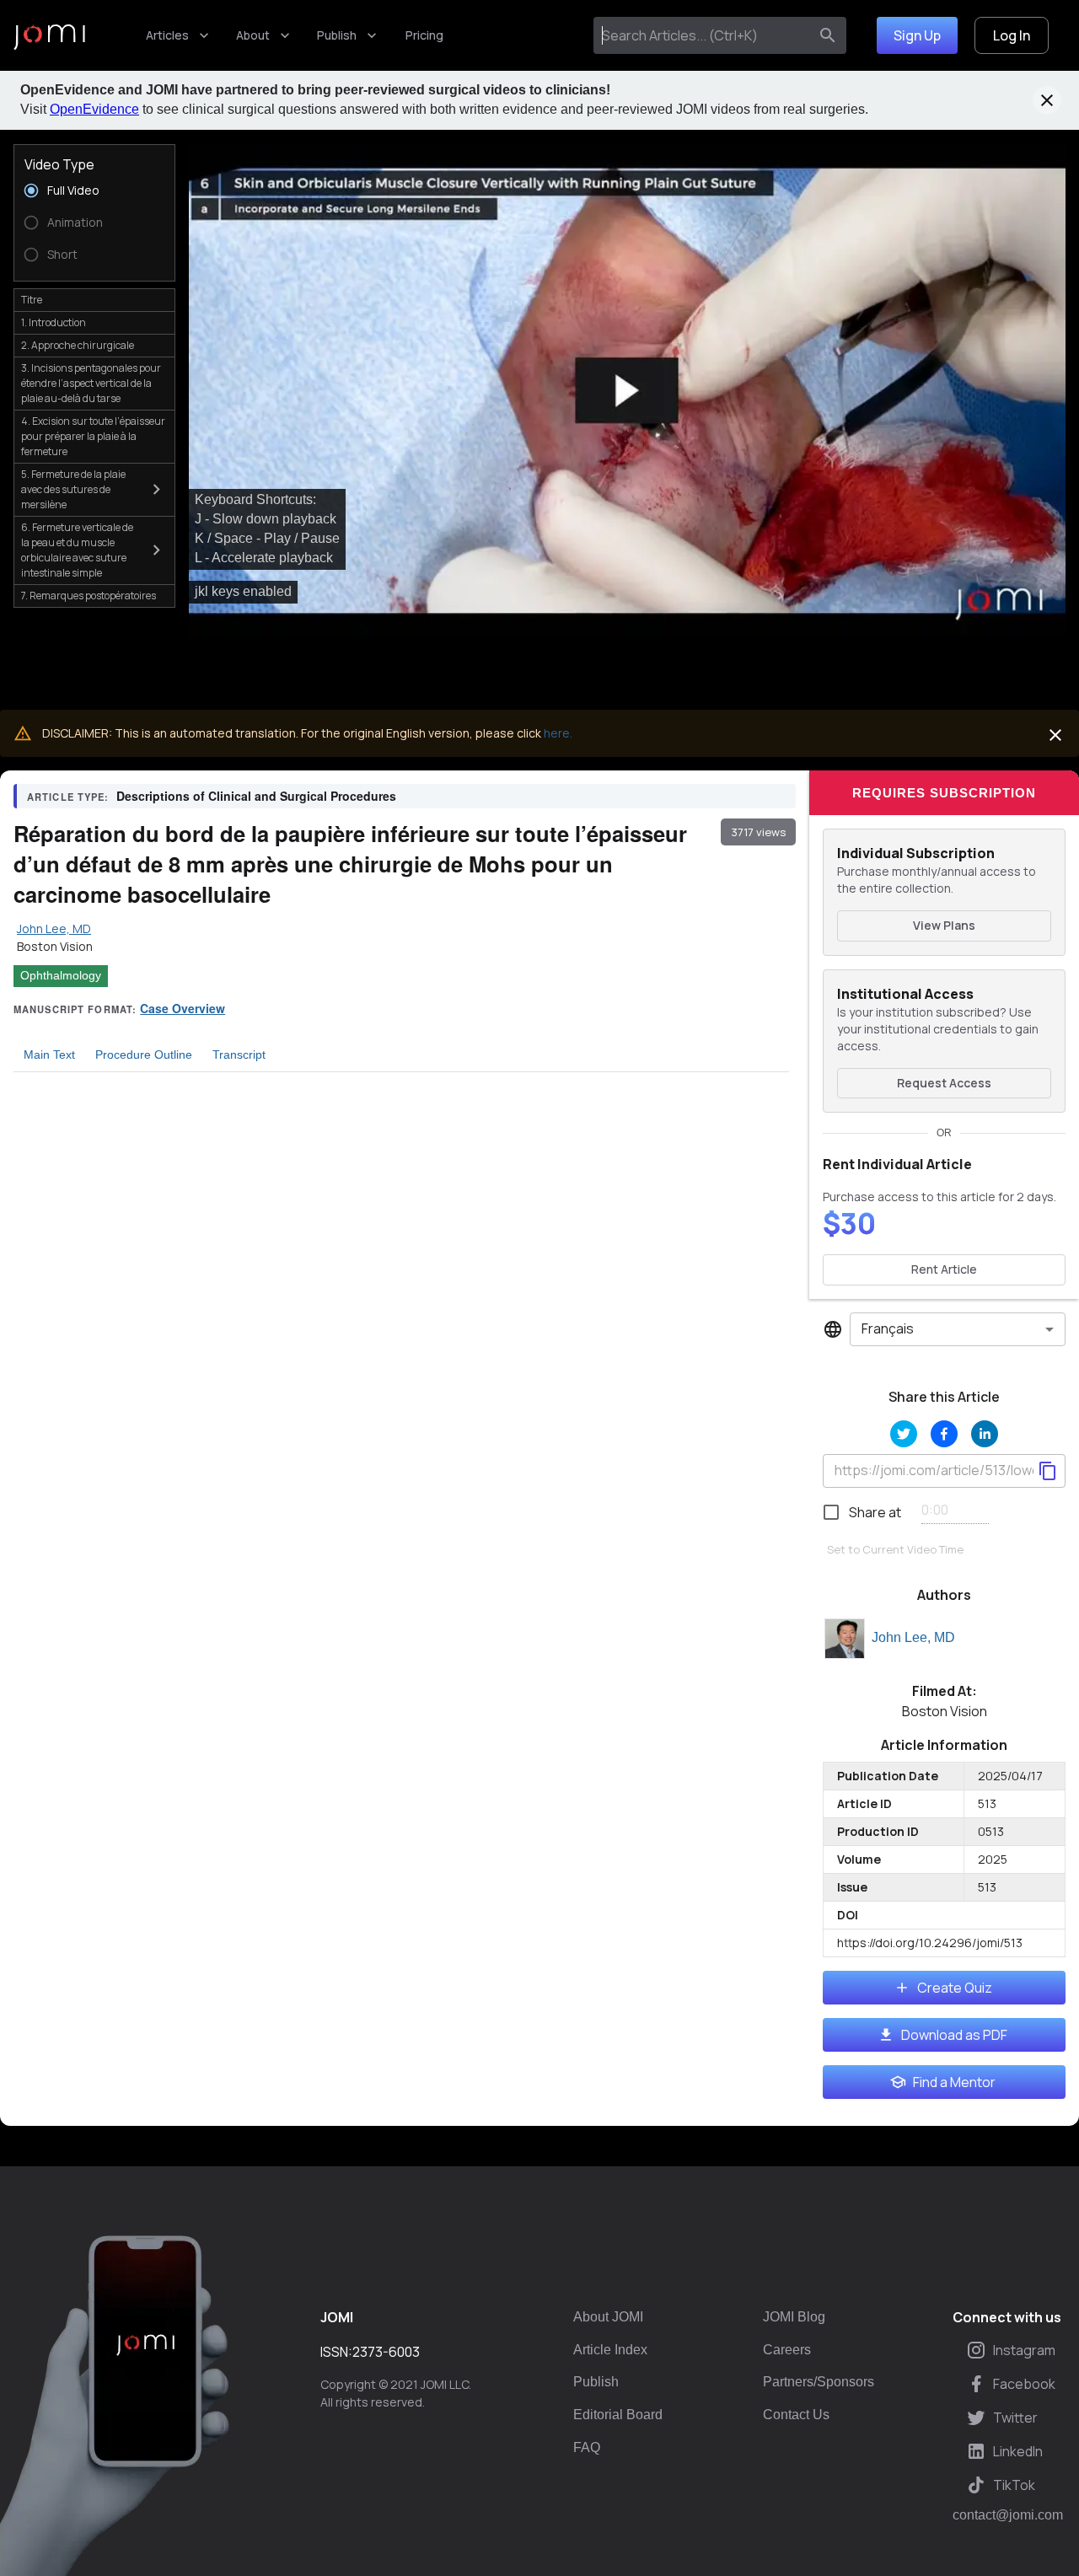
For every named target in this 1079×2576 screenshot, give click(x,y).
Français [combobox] (888, 1328)
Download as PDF (954, 2035)
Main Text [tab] (49, 1055)
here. (558, 733)
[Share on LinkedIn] (985, 1434)
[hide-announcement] (1047, 100)
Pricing (424, 35)
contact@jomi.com (1008, 2515)
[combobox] (704, 35)
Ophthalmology (61, 975)
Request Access (944, 1083)
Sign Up (917, 35)
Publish (337, 35)
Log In (1012, 35)
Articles (167, 35)
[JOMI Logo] (49, 36)
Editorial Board (618, 2415)
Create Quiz (955, 1988)
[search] (828, 35)
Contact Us (796, 2415)
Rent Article (944, 1269)
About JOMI (608, 2317)
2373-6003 (386, 2352)
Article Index (610, 2350)
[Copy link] (1048, 1471)
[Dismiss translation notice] (1055, 735)
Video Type (59, 164)
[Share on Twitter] (904, 1434)
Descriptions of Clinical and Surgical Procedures (256, 796)
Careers (787, 2350)
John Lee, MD (913, 1637)
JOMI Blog (794, 2317)
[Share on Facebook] (944, 1434)
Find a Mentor (954, 2082)
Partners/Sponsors (819, 2382)
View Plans (944, 925)
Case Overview (183, 1008)
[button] (627, 391)
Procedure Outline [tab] (144, 1055)
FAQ (587, 2447)
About (253, 35)
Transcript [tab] (239, 1055)
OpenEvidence (94, 109)
